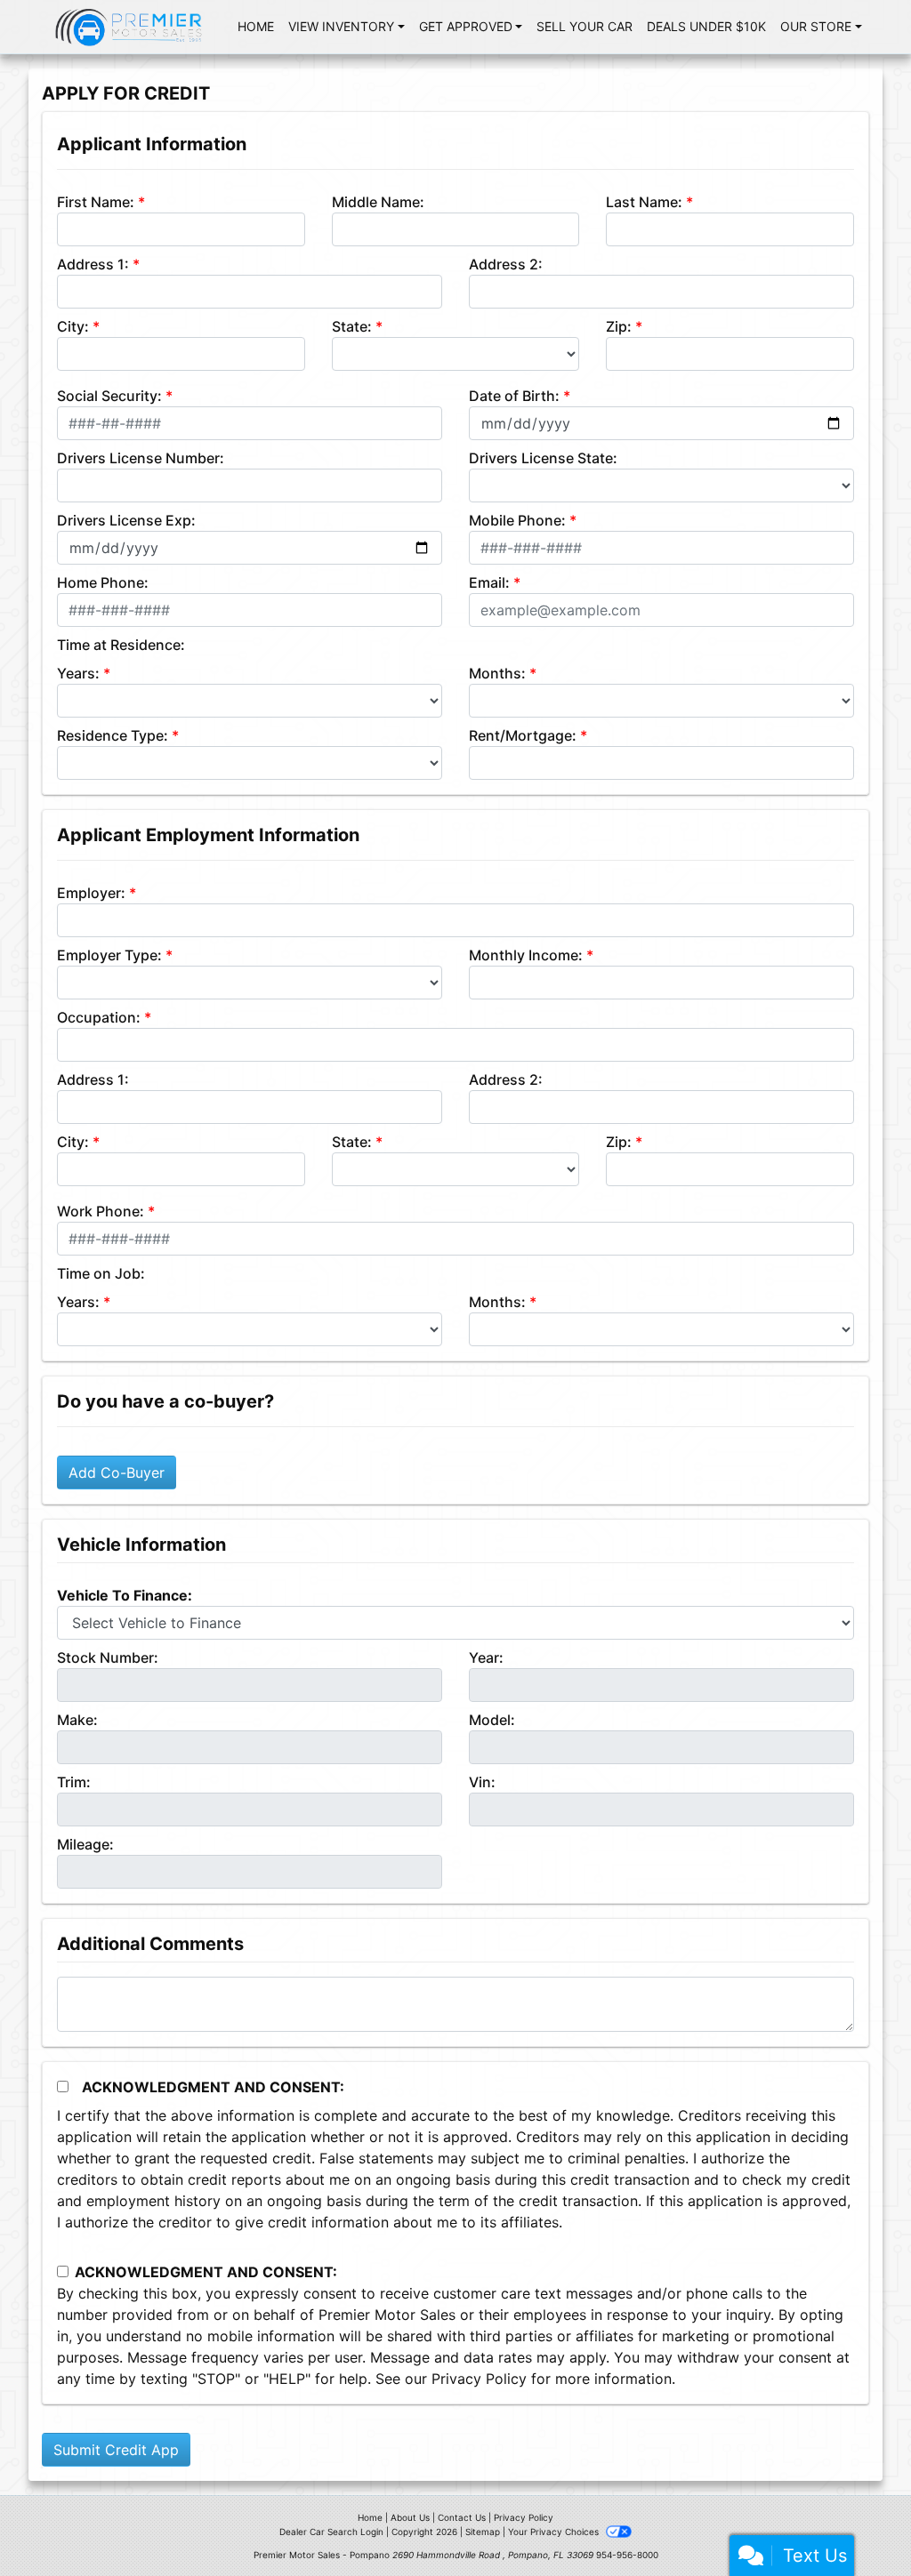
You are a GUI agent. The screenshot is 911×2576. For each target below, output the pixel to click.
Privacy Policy (479, 2379)
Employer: (91, 893)
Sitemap (483, 2532)
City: (73, 326)
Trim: (74, 1782)
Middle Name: (378, 202)
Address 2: (506, 264)
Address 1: (93, 264)
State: (352, 326)
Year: (486, 1657)
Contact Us (462, 2517)
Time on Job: (101, 1273)
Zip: (619, 326)
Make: (77, 1720)
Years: (78, 673)
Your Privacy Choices (555, 2532)
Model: (492, 1720)
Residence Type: (113, 735)
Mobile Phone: (517, 520)
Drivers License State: (543, 458)
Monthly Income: (526, 955)
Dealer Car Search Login (331, 2532)
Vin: (482, 1782)
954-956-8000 (627, 2555)
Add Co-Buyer (117, 1473)
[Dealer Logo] (129, 27)
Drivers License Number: (141, 458)
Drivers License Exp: (126, 520)
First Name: (96, 202)
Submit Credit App (116, 2450)
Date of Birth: (514, 396)
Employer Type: (109, 955)
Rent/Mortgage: (523, 735)
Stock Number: (108, 1657)
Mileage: (85, 1844)
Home (370, 2517)
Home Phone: (103, 582)
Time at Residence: (121, 645)
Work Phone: (101, 1211)
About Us (410, 2517)
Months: (497, 673)
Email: (489, 582)
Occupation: (99, 1017)
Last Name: (644, 202)
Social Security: (109, 396)
